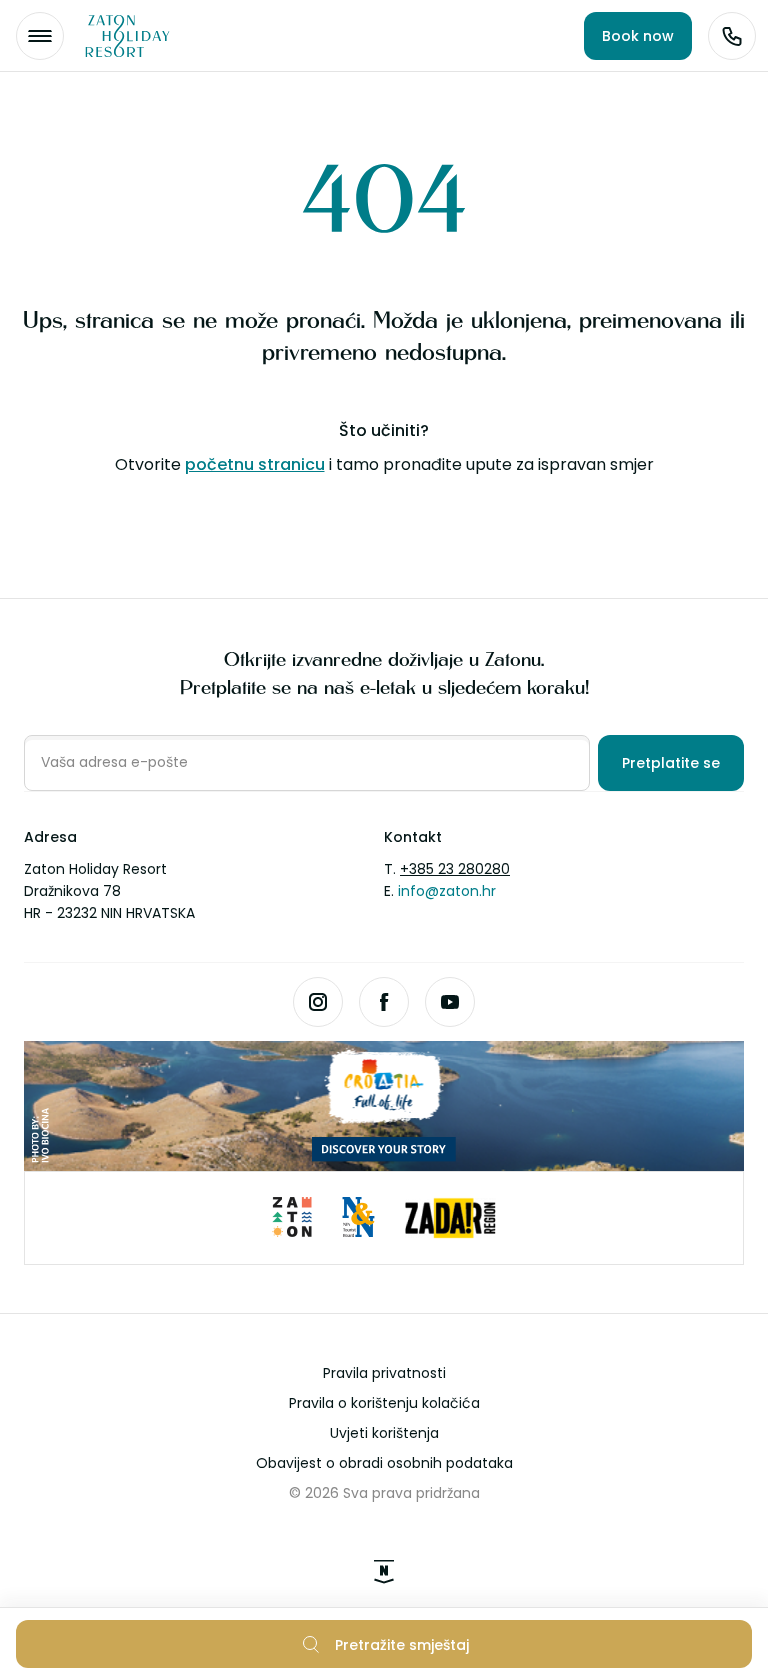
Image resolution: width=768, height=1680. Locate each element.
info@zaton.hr (447, 891)
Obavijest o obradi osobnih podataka (384, 1463)
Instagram (318, 1002)
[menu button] (40, 36)
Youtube (450, 1002)
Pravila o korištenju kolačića (384, 1403)
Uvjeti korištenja (384, 1433)
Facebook (384, 1002)
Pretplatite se (671, 763)
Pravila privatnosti (384, 1373)
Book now (638, 36)
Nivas (384, 1572)
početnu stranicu (255, 464)
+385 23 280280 (455, 869)
